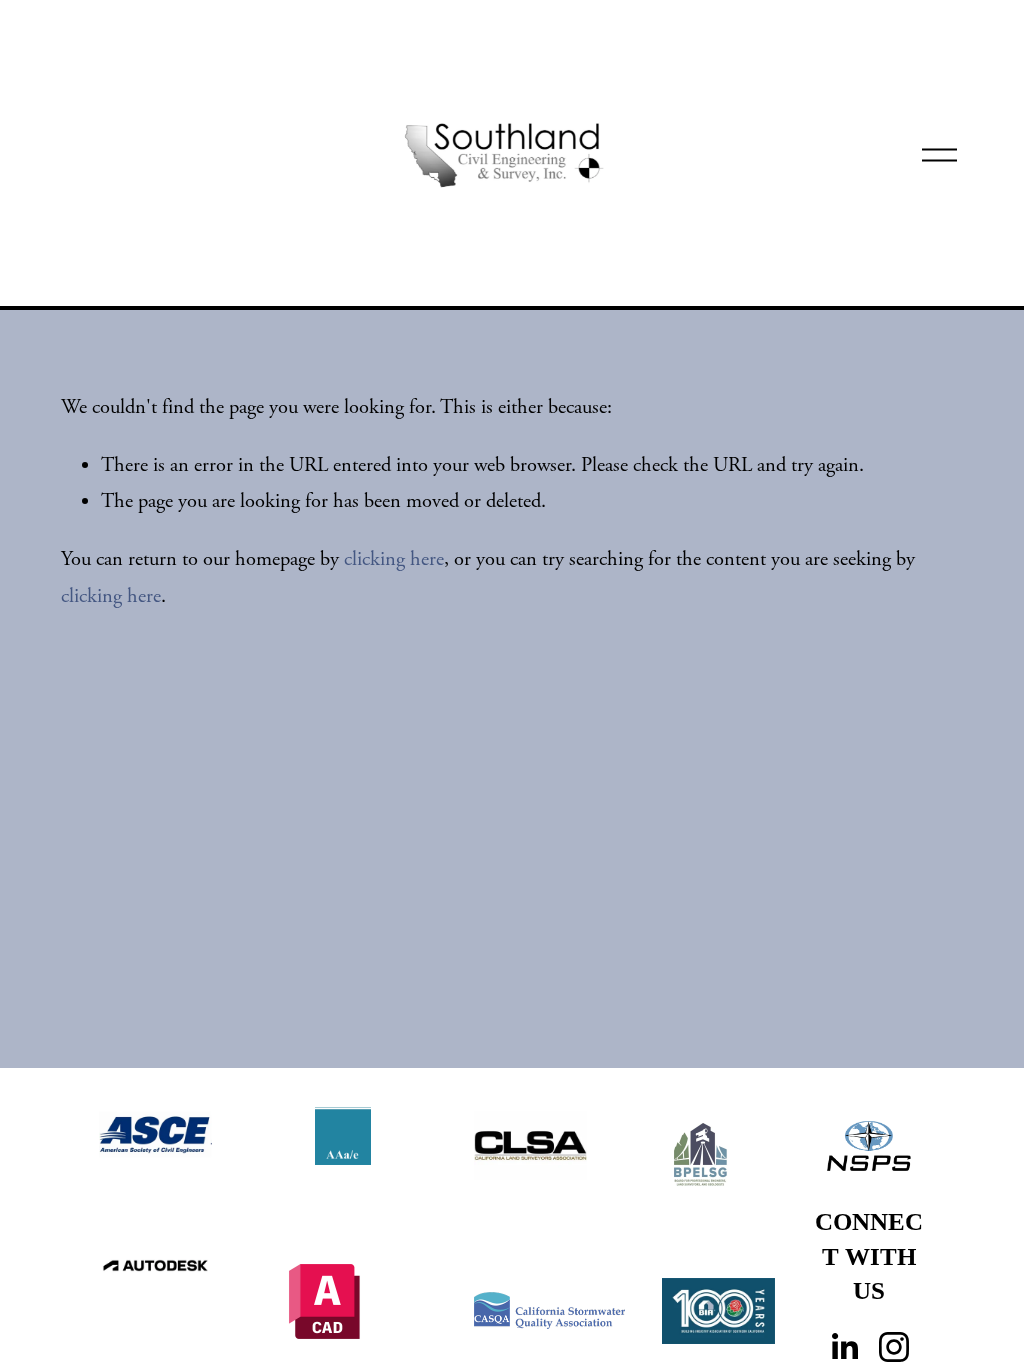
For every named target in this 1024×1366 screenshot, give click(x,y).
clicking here (394, 559)
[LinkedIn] (844, 1347)
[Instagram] (894, 1347)
